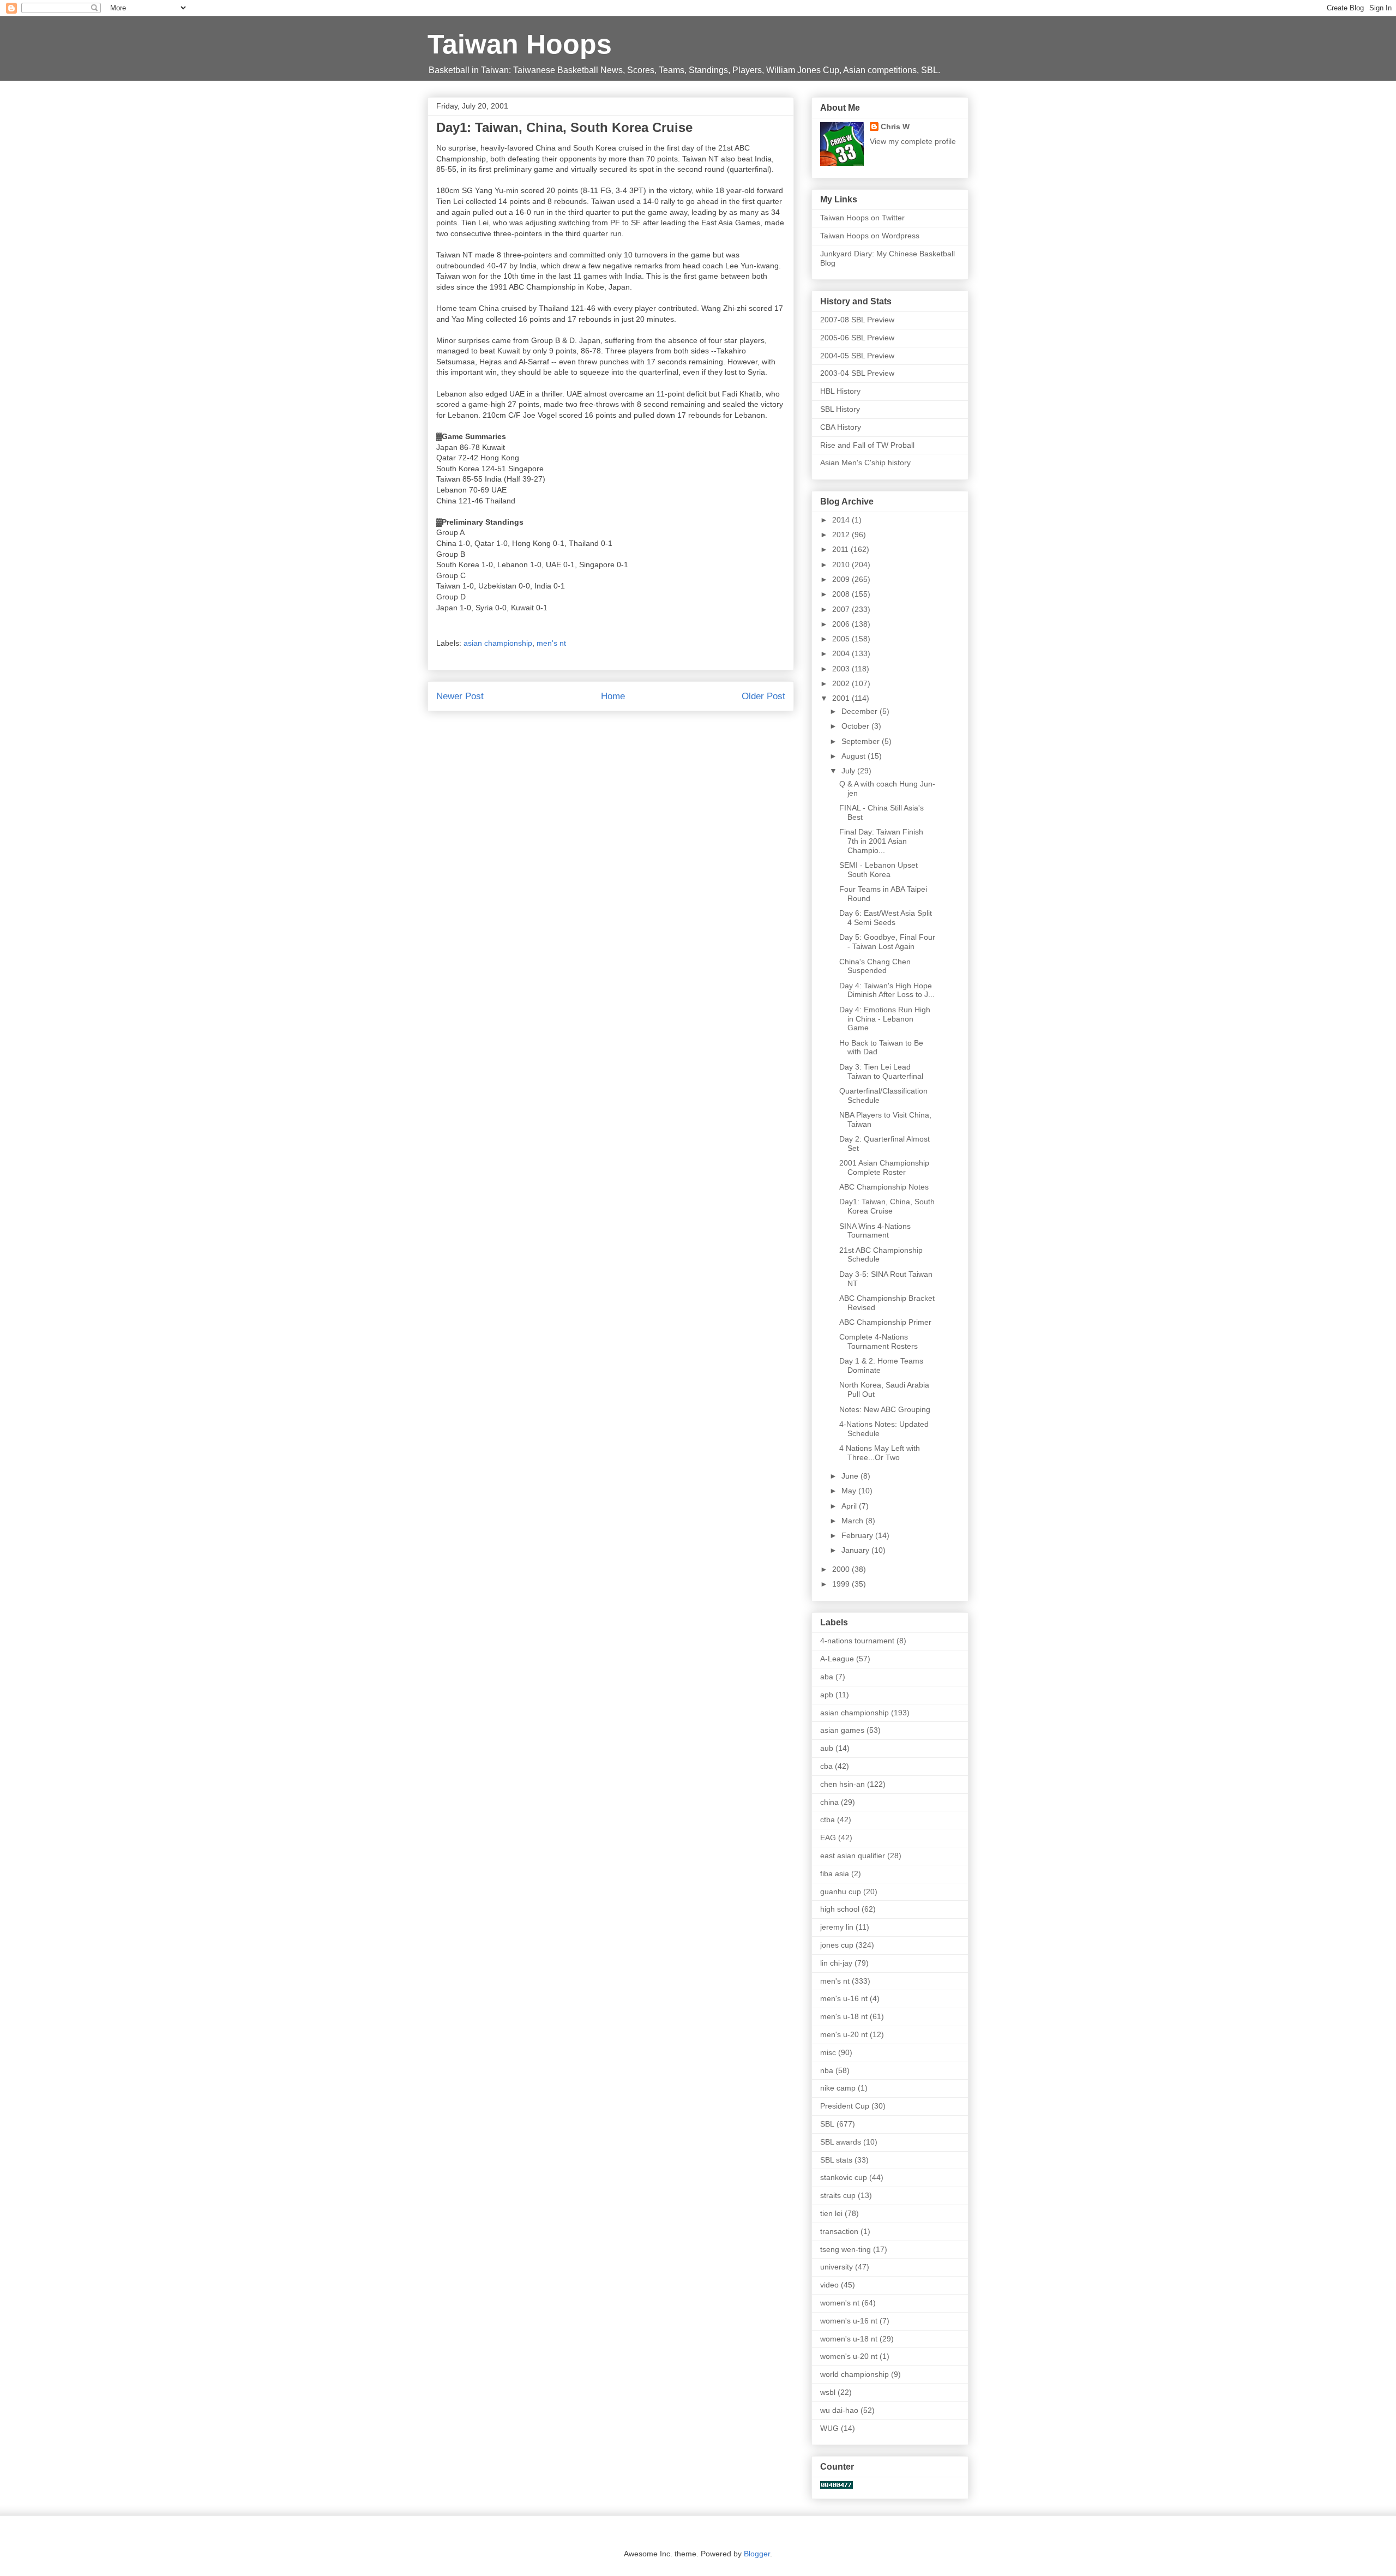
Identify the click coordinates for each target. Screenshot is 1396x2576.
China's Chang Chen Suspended (875, 966)
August (855, 756)
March (853, 1521)
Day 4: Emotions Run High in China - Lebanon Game (885, 1019)
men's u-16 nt (844, 1998)
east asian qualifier (853, 1856)
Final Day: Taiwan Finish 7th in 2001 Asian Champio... (881, 841)
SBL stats (836, 2160)
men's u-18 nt (844, 2016)
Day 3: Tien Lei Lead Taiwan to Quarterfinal (881, 1071)
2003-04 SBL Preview (857, 373)
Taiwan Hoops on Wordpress (870, 236)
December (861, 711)
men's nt (551, 643)
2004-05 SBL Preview (857, 356)
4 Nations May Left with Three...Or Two (880, 1453)
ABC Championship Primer (885, 1322)
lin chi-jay (836, 1963)
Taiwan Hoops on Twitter (862, 218)
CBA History (841, 427)
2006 (842, 624)
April (850, 1506)
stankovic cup (844, 2177)
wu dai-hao (839, 2410)
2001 (842, 698)
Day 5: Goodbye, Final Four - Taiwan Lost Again (887, 942)
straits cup (838, 2195)
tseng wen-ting (846, 2249)
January (856, 1550)
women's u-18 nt (849, 2339)
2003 (842, 669)
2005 (842, 639)
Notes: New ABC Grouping (885, 1409)
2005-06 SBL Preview (857, 338)
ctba (828, 1820)
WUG (829, 2428)
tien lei (831, 2213)
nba (827, 2070)
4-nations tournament (857, 1641)
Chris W (895, 127)
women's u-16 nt (849, 2321)
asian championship (498, 643)
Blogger (757, 2554)
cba (826, 1766)
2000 (842, 1569)
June (851, 1476)
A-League (837, 1659)
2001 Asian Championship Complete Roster (884, 1167)
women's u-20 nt (849, 2356)
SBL (827, 2124)
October (856, 726)
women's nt (840, 2303)
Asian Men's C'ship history (865, 463)
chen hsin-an (843, 1784)
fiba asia (835, 1874)
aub (827, 1748)
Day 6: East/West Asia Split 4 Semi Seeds (886, 918)
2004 (842, 653)
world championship (855, 2374)
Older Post (763, 696)
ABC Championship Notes (884, 1187)
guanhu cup (841, 1892)
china (829, 1802)
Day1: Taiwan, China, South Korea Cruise (887, 1206)
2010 (842, 565)
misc (828, 2052)
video (829, 2285)
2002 (842, 683)
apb (827, 1695)
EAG (828, 1838)
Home (613, 696)
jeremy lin (837, 1927)
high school (840, 1909)
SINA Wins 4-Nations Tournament (875, 1231)
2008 (842, 594)
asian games (842, 1730)
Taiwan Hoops (520, 44)
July (849, 771)
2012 (842, 535)
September (862, 741)
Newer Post (460, 696)
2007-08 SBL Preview (857, 320)
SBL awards (841, 2142)
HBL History (840, 391)
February (858, 1535)
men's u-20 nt (844, 2034)
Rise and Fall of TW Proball (867, 445)
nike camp (838, 2088)
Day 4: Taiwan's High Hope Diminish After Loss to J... (887, 990)
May (850, 1491)
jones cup (837, 1945)
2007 (842, 609)
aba (827, 1677)
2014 (842, 520)
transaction (839, 2231)
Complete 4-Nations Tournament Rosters (878, 1341)
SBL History (840, 409)
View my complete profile (913, 141)
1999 (842, 1584)
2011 (841, 549)
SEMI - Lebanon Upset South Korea (878, 870)
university (837, 2267)
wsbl (828, 2392)
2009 (842, 579)
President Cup (845, 2106)
